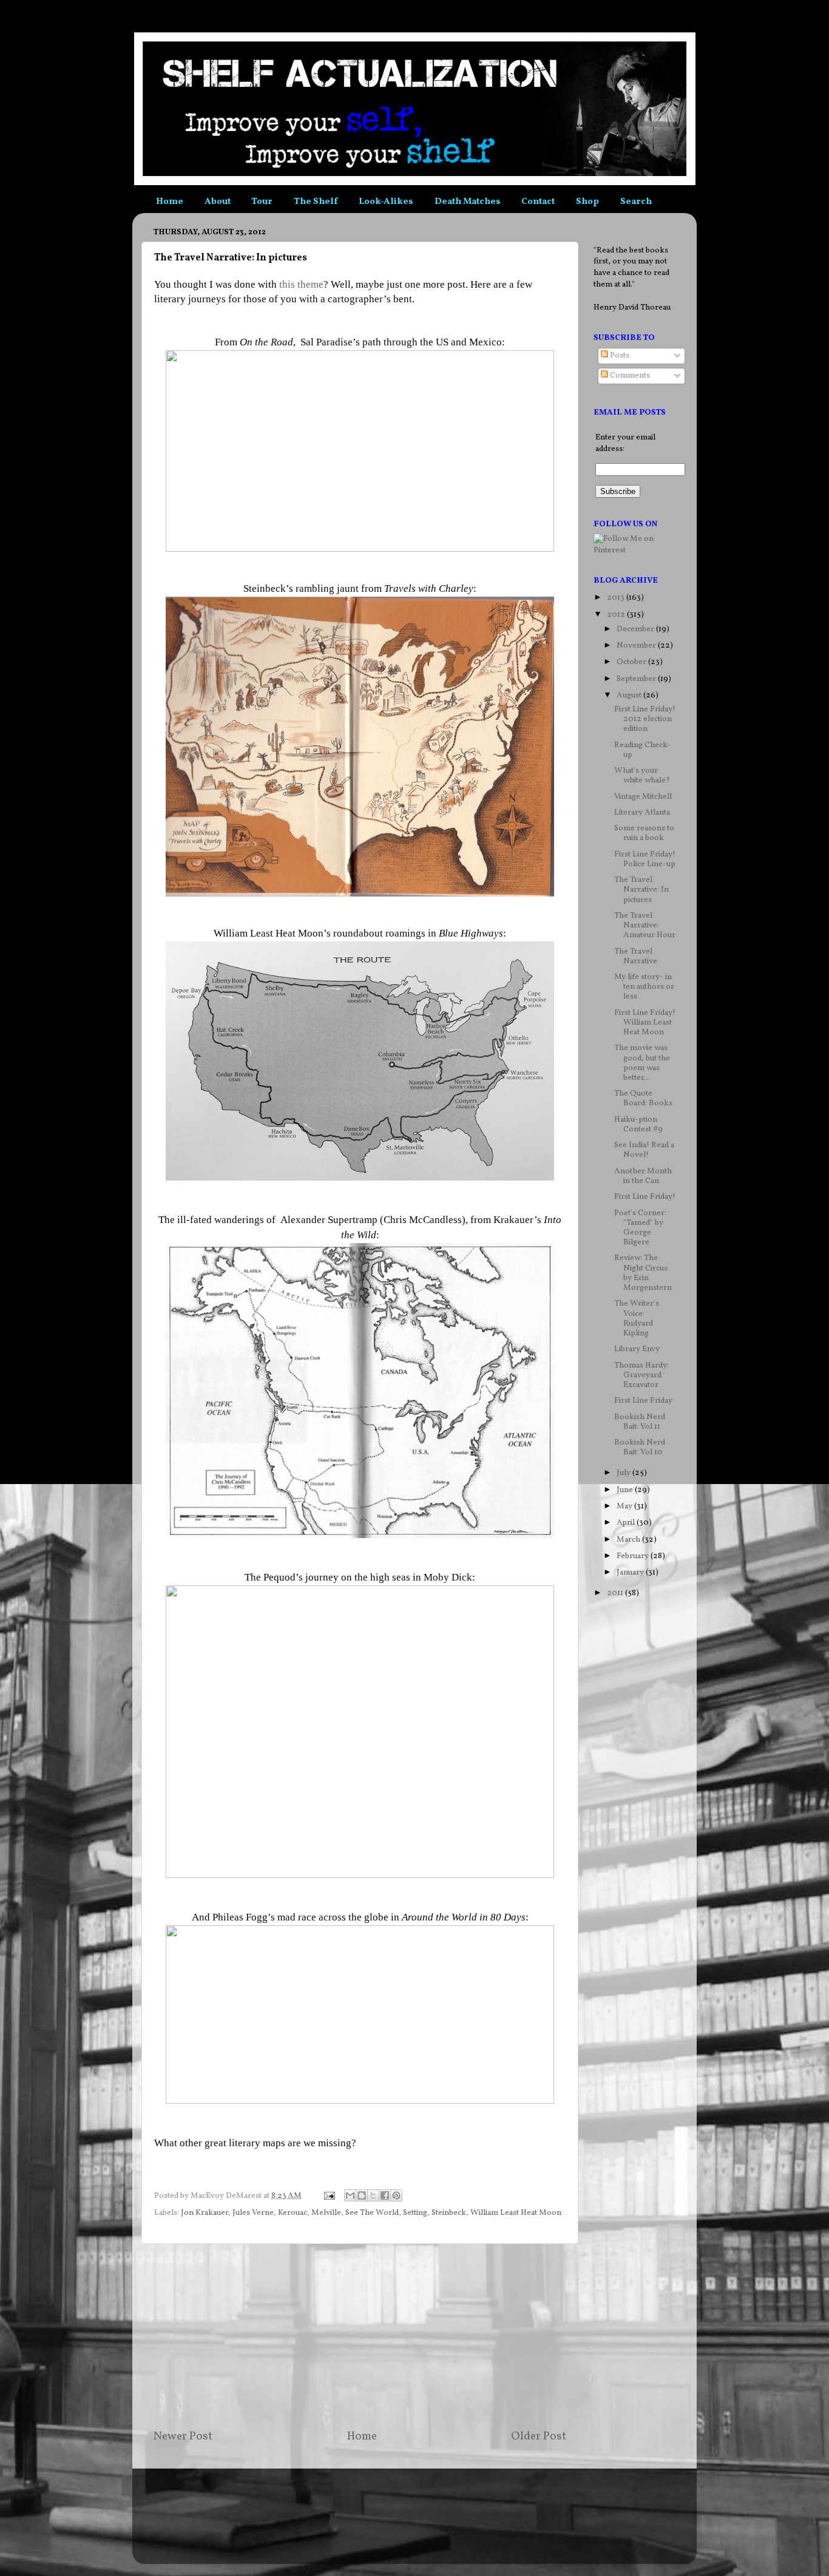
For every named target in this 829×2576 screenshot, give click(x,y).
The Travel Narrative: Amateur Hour (645, 925)
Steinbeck (449, 2213)
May (625, 1506)
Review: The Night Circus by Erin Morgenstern (643, 1273)
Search (636, 202)
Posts (619, 355)
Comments (629, 375)
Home (170, 202)
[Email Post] (328, 2196)
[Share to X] (373, 2195)
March (629, 1540)
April (627, 1523)
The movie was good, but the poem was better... (642, 1063)
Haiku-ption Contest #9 (638, 1124)
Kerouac (293, 2213)
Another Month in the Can (643, 1176)
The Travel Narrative (636, 956)
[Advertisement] (360, 2336)
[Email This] (350, 2195)
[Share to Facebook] (385, 2195)
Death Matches (468, 202)
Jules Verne (253, 2213)
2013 (617, 598)
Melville (326, 2213)
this (287, 284)
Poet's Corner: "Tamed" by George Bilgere (640, 1228)
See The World (372, 2213)
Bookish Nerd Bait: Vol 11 (640, 1422)
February (634, 1556)
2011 (616, 1593)
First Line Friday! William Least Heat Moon (645, 1022)
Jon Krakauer (205, 2213)
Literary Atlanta (642, 812)
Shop (587, 202)
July (624, 1473)
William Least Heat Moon (516, 2213)
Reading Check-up (642, 750)
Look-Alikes (386, 202)
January (631, 1572)
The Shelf (316, 202)
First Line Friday (643, 1401)
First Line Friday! (645, 1197)
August (630, 695)
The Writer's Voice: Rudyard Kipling (637, 1318)
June (626, 1490)
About (218, 202)
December (636, 629)
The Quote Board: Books (643, 1098)
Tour (262, 202)
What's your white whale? (642, 775)
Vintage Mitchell (643, 797)
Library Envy (637, 1349)
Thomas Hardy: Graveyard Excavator (641, 1375)
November (637, 646)
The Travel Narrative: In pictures (641, 890)
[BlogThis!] (362, 2195)
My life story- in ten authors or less (644, 987)
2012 (617, 615)
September (637, 679)
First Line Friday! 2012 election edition (645, 719)
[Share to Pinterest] (396, 2195)
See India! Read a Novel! (644, 1150)
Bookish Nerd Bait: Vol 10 (640, 1447)
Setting (415, 2213)
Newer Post (183, 2436)
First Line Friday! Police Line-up (645, 859)
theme (310, 284)
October (632, 662)
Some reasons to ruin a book (644, 833)
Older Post (539, 2436)
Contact (538, 202)
